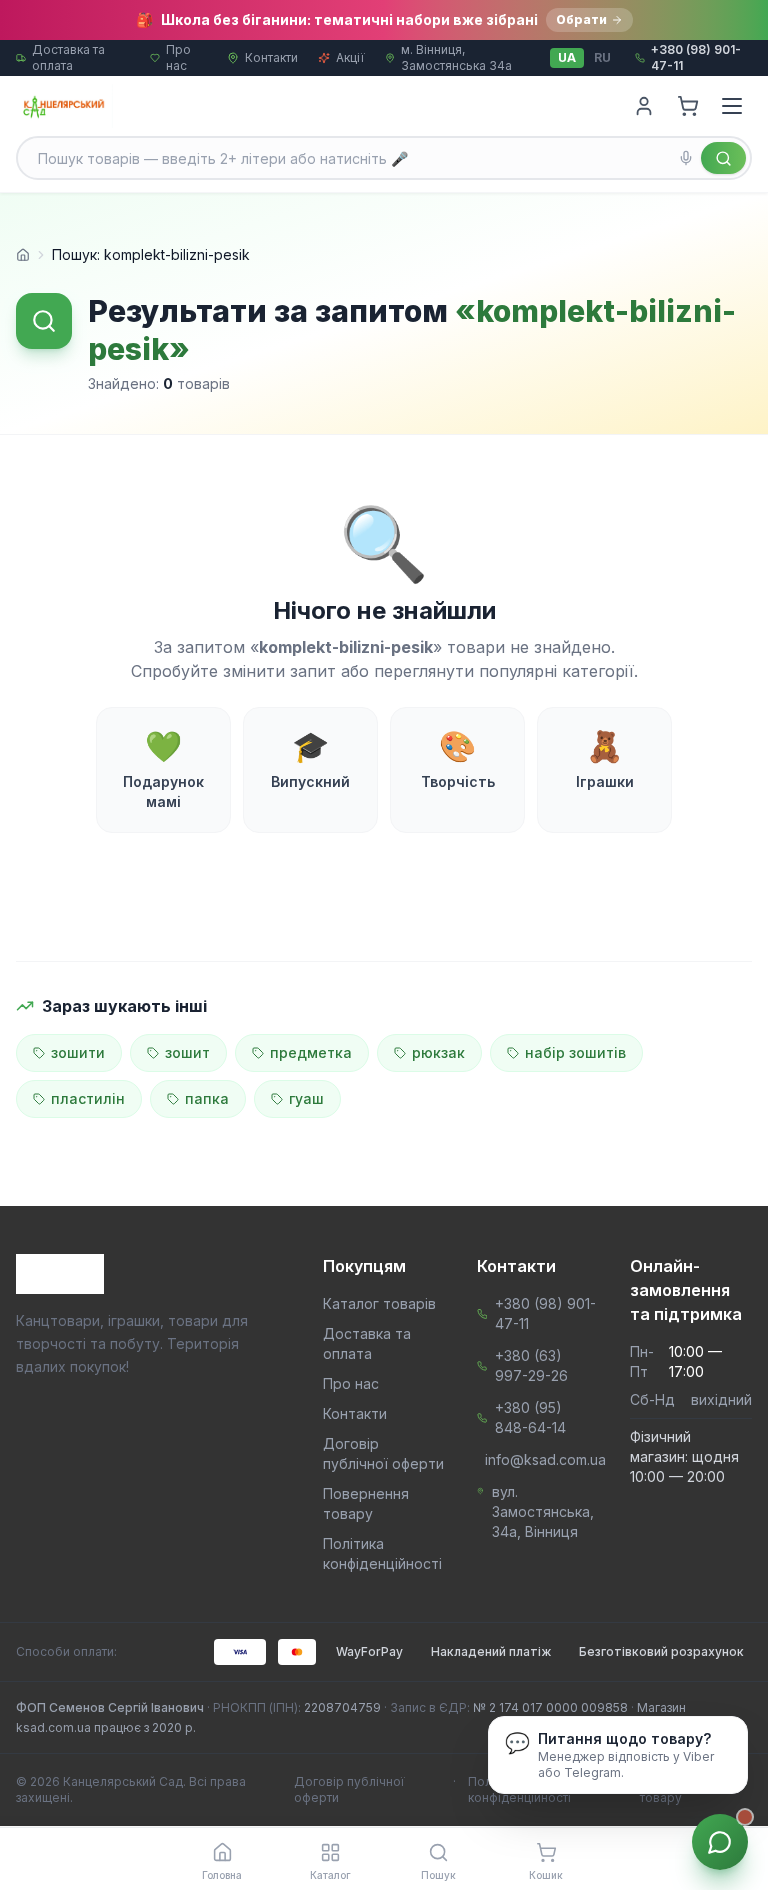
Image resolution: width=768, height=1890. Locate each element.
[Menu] (732, 106)
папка (207, 1098)
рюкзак (438, 1052)
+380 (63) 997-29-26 (531, 1365)
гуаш (306, 1098)
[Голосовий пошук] (686, 158)
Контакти (271, 57)
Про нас (178, 57)
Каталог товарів (379, 1303)
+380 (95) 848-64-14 (530, 1417)
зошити (78, 1052)
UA (567, 57)
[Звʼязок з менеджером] (720, 1842)
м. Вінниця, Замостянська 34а (456, 57)
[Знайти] (723, 158)
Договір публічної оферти (349, 1789)
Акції (350, 57)
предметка (311, 1052)
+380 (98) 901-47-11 (545, 1313)
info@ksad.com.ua (545, 1459)
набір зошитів (575, 1052)
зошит (187, 1052)
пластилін (88, 1098)
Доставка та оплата (68, 57)
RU (602, 57)
